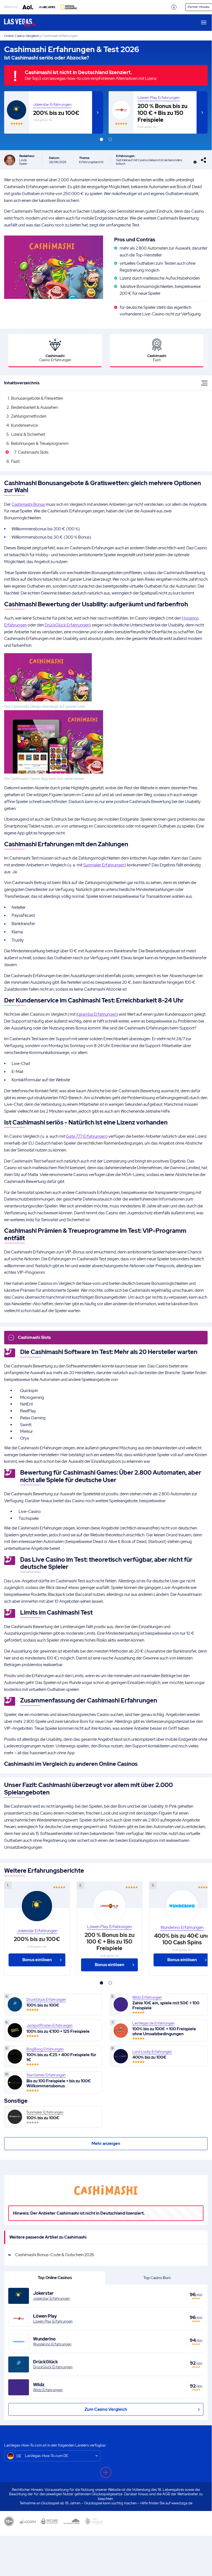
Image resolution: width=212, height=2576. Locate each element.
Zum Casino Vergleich (106, 2409)
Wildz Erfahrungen (48, 2390)
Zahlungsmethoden (29, 416)
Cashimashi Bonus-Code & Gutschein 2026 (55, 2255)
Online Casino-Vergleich (22, 36)
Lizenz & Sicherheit (28, 434)
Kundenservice (24, 425)
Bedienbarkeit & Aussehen (34, 407)
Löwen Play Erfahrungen (159, 98)
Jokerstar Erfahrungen (52, 105)
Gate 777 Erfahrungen (86, 1136)
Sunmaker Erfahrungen (104, 865)
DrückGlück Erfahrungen (67, 625)
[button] (101, 139)
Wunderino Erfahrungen (52, 2344)
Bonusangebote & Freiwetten (37, 398)
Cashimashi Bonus (28, 504)
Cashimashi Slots (33, 452)
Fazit (15, 461)
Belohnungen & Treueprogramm (40, 444)
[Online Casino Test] (25, 23)
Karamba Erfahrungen (96, 1014)
